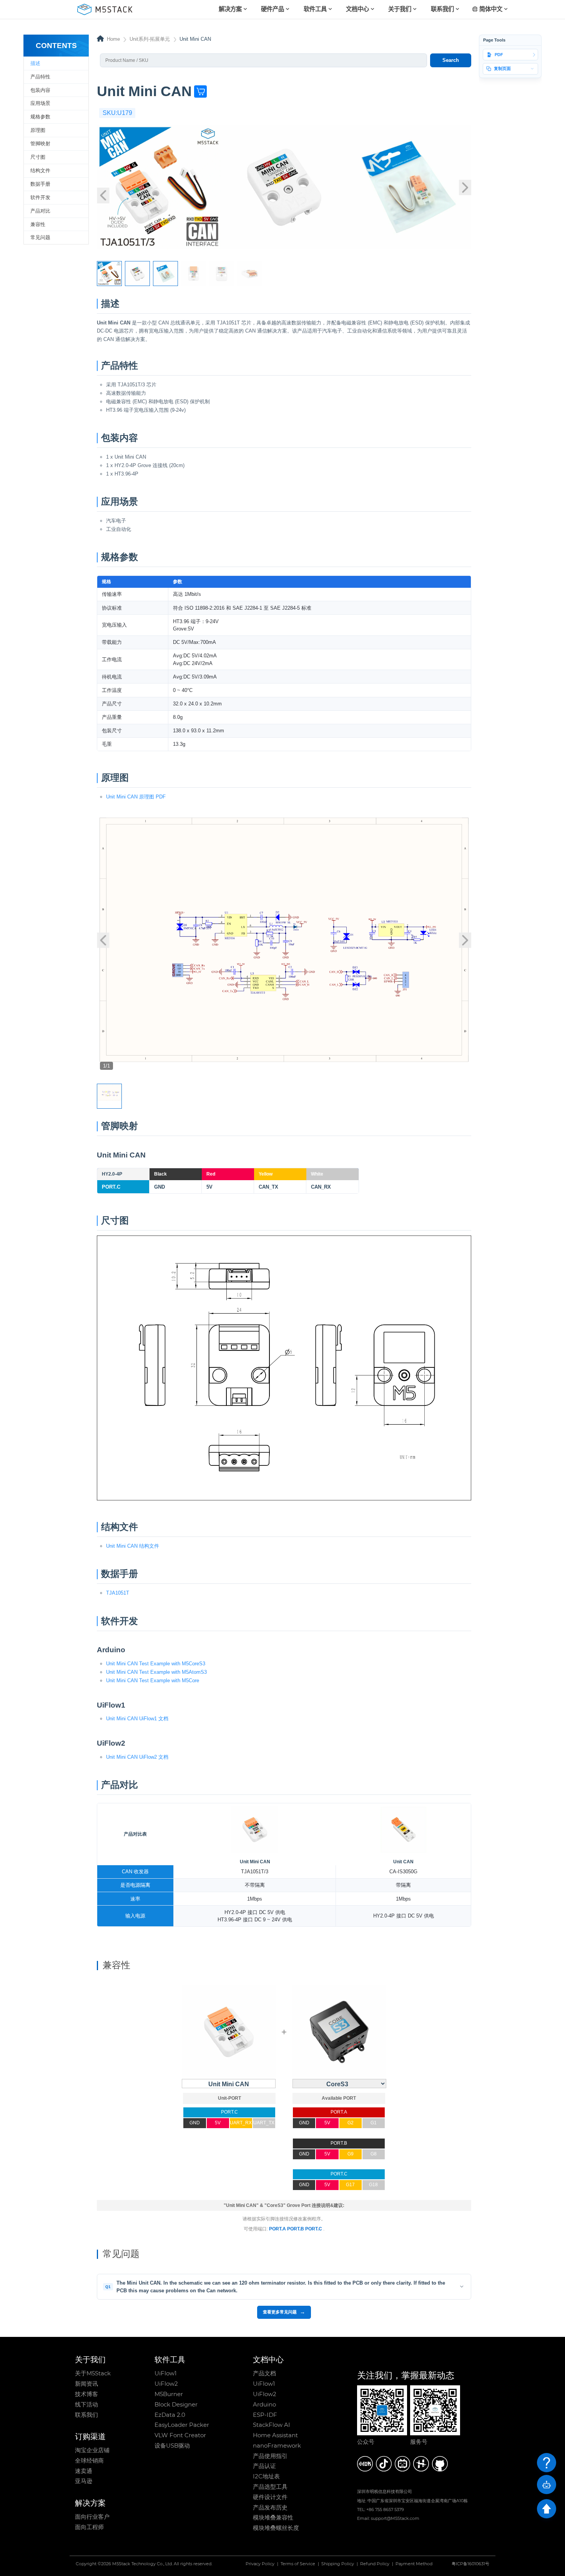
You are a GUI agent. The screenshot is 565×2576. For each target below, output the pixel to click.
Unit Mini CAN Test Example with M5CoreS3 (156, 1664)
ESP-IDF (265, 2415)
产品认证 (264, 2466)
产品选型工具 (270, 2487)
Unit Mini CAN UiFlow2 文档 (137, 1757)
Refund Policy (375, 2564)
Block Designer (176, 2405)
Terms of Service (298, 2564)
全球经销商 (89, 2461)
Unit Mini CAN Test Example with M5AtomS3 (156, 1672)
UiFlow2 (166, 2384)
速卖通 (84, 2471)
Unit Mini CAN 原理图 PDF (136, 797)
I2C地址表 (266, 2476)
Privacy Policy (260, 2564)
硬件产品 (273, 9)
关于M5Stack (93, 2373)
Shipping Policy (338, 2564)
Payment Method (414, 2564)
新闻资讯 (86, 2384)
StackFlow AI (272, 2425)
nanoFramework (277, 2446)
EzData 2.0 (170, 2415)
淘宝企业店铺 (92, 2450)
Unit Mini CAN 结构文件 (133, 1546)
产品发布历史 (270, 2508)
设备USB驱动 (172, 2446)
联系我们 (86, 2415)
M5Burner (169, 2394)
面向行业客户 (92, 2517)
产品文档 (264, 2373)
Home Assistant (275, 2435)
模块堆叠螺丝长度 (276, 2528)
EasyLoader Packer (182, 2425)
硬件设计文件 (270, 2497)
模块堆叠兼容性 (273, 2518)
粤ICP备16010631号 (470, 2564)
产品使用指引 (270, 2456)
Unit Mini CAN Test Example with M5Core (153, 1680)
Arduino (264, 2405)
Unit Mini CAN (255, 1862)
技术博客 (86, 2394)
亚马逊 (84, 2481)
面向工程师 (89, 2527)
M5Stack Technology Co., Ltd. (142, 2564)
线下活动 (86, 2405)
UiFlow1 (165, 2373)
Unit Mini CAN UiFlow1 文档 (137, 1719)
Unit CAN (403, 1862)
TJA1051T (118, 1593)
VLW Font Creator (180, 2435)
